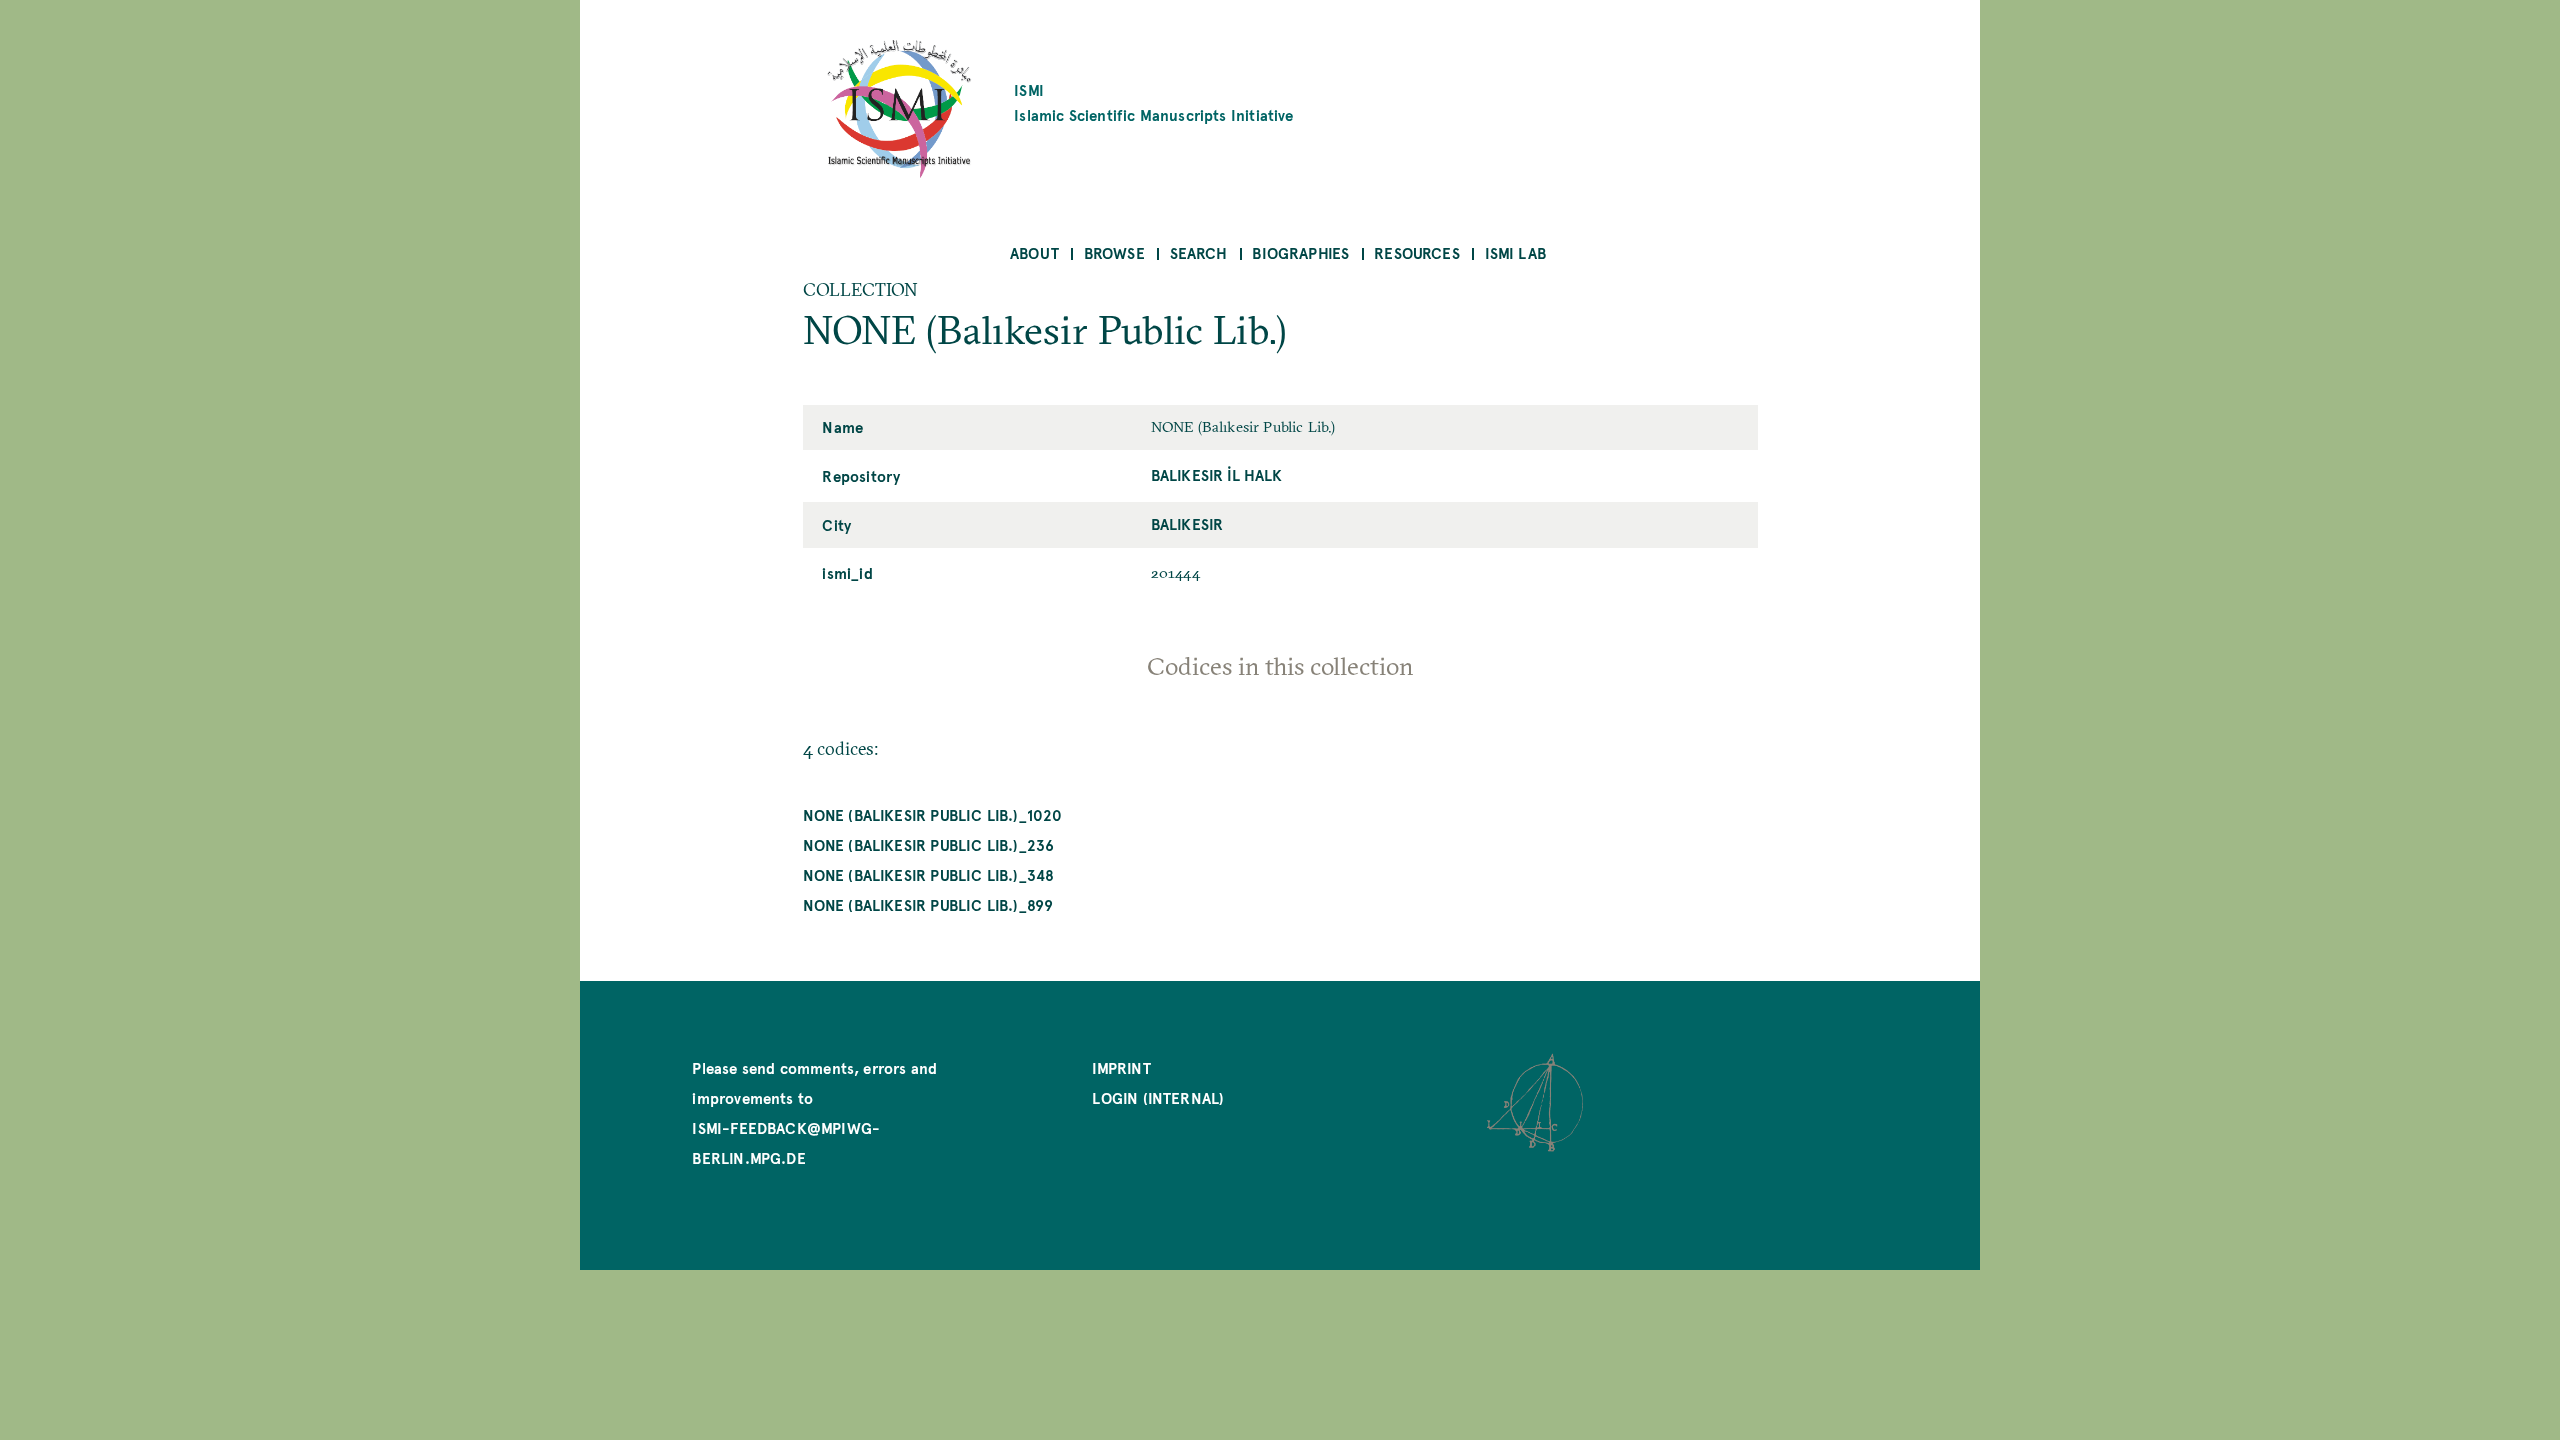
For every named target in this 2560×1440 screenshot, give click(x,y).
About (1034, 252)
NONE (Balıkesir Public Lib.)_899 (928, 904)
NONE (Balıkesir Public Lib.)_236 (929, 844)
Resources (1417, 252)
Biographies (1300, 252)
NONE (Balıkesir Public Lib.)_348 (929, 874)
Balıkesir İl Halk (1217, 474)
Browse (1114, 252)
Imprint (1121, 1067)
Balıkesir (1187, 523)
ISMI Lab (1515, 252)
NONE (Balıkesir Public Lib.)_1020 (933, 814)
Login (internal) (1158, 1097)
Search (1199, 252)
